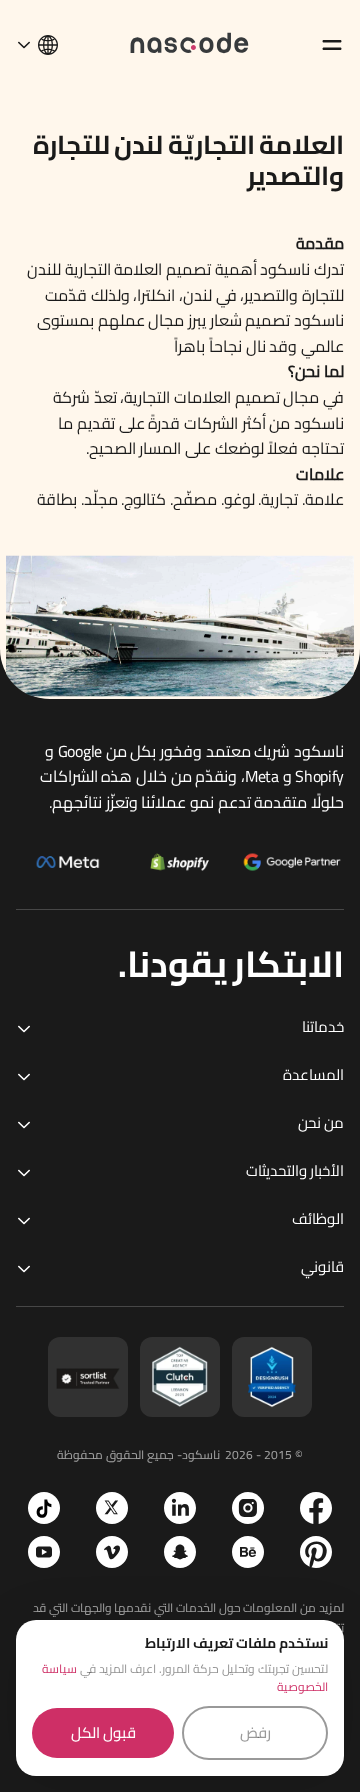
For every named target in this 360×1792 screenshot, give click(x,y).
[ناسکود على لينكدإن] (180, 1508)
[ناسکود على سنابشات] (180, 1552)
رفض (255, 1732)
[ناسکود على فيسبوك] (316, 1508)
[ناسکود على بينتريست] (316, 1552)
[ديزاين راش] (272, 1377)
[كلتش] (180, 1377)
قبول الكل (103, 1732)
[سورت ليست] (88, 1377)
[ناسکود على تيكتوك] (44, 1508)
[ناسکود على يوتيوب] (44, 1552)
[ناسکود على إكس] (112, 1508)
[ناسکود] (190, 41)
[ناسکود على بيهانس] (248, 1552)
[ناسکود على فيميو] (112, 1552)
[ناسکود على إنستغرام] (248, 1508)
